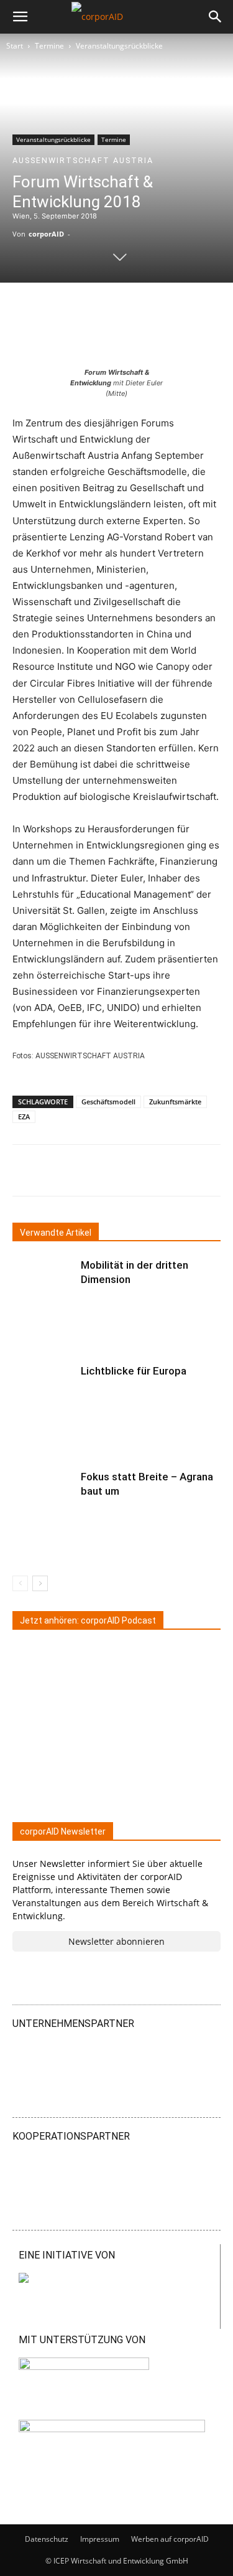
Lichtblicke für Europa (134, 1371)
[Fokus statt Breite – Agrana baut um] (43, 1491)
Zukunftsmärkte (175, 1102)
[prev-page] (20, 1583)
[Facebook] (121, 1170)
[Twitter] (93, 1170)
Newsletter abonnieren (116, 1941)
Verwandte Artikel (56, 1233)
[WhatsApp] (150, 1170)
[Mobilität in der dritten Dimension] (43, 1280)
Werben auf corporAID (170, 2539)
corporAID (46, 234)
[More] (208, 1170)
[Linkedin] (64, 1170)
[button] (20, 17)
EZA (24, 1116)
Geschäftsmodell (108, 1102)
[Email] (178, 1170)
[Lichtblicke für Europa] (43, 1385)
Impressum (100, 2539)
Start (15, 46)
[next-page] (40, 1583)
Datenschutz (47, 2539)
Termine (49, 46)
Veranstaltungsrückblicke (119, 46)
